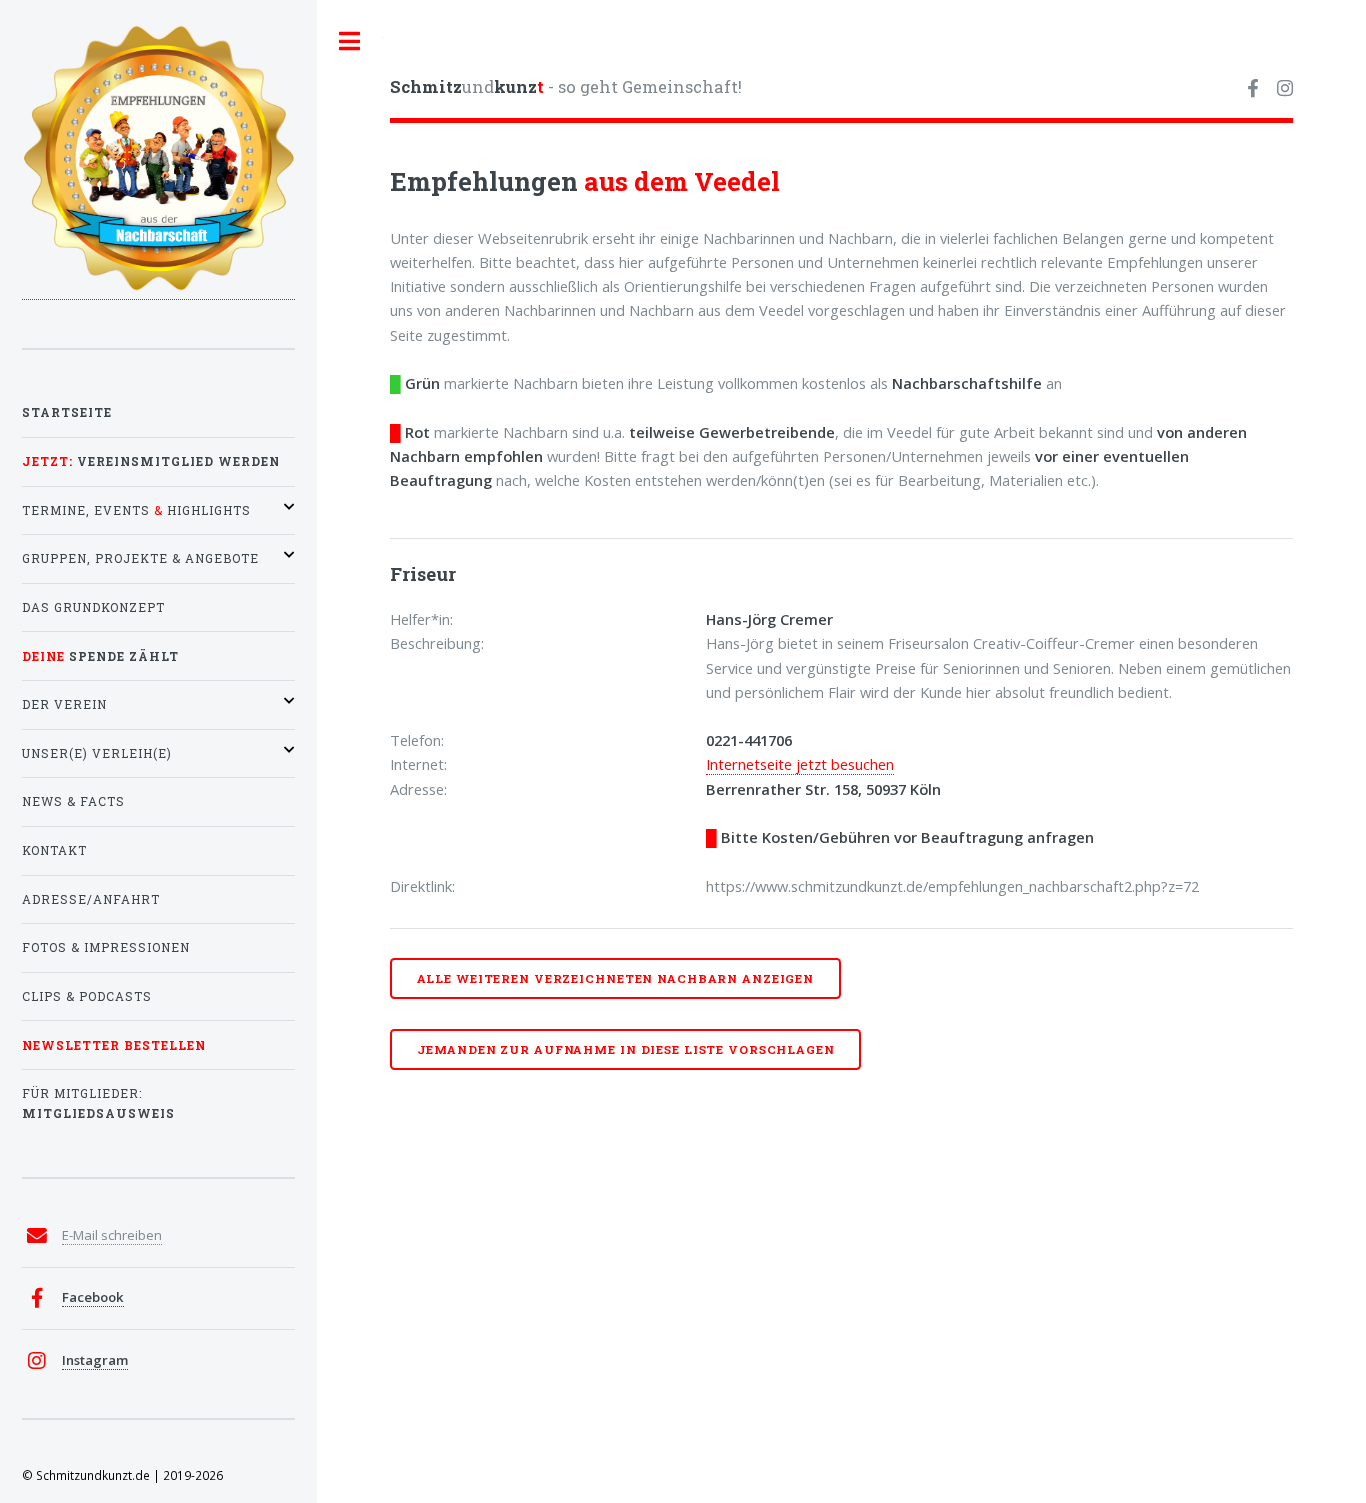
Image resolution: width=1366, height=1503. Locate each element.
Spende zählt (100, 656)
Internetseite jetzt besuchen (800, 764)
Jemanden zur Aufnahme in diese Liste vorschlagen (626, 1049)
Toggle (350, 41)
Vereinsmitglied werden (151, 461)
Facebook (93, 1297)
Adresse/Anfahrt (91, 899)
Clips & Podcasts (87, 996)
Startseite (67, 412)
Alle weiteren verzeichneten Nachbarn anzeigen (616, 978)
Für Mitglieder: (98, 1103)
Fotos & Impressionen (106, 947)
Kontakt (54, 850)
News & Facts (73, 801)
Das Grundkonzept (93, 607)
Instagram (95, 1360)
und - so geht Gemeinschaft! (566, 86)
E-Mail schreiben (112, 1235)
